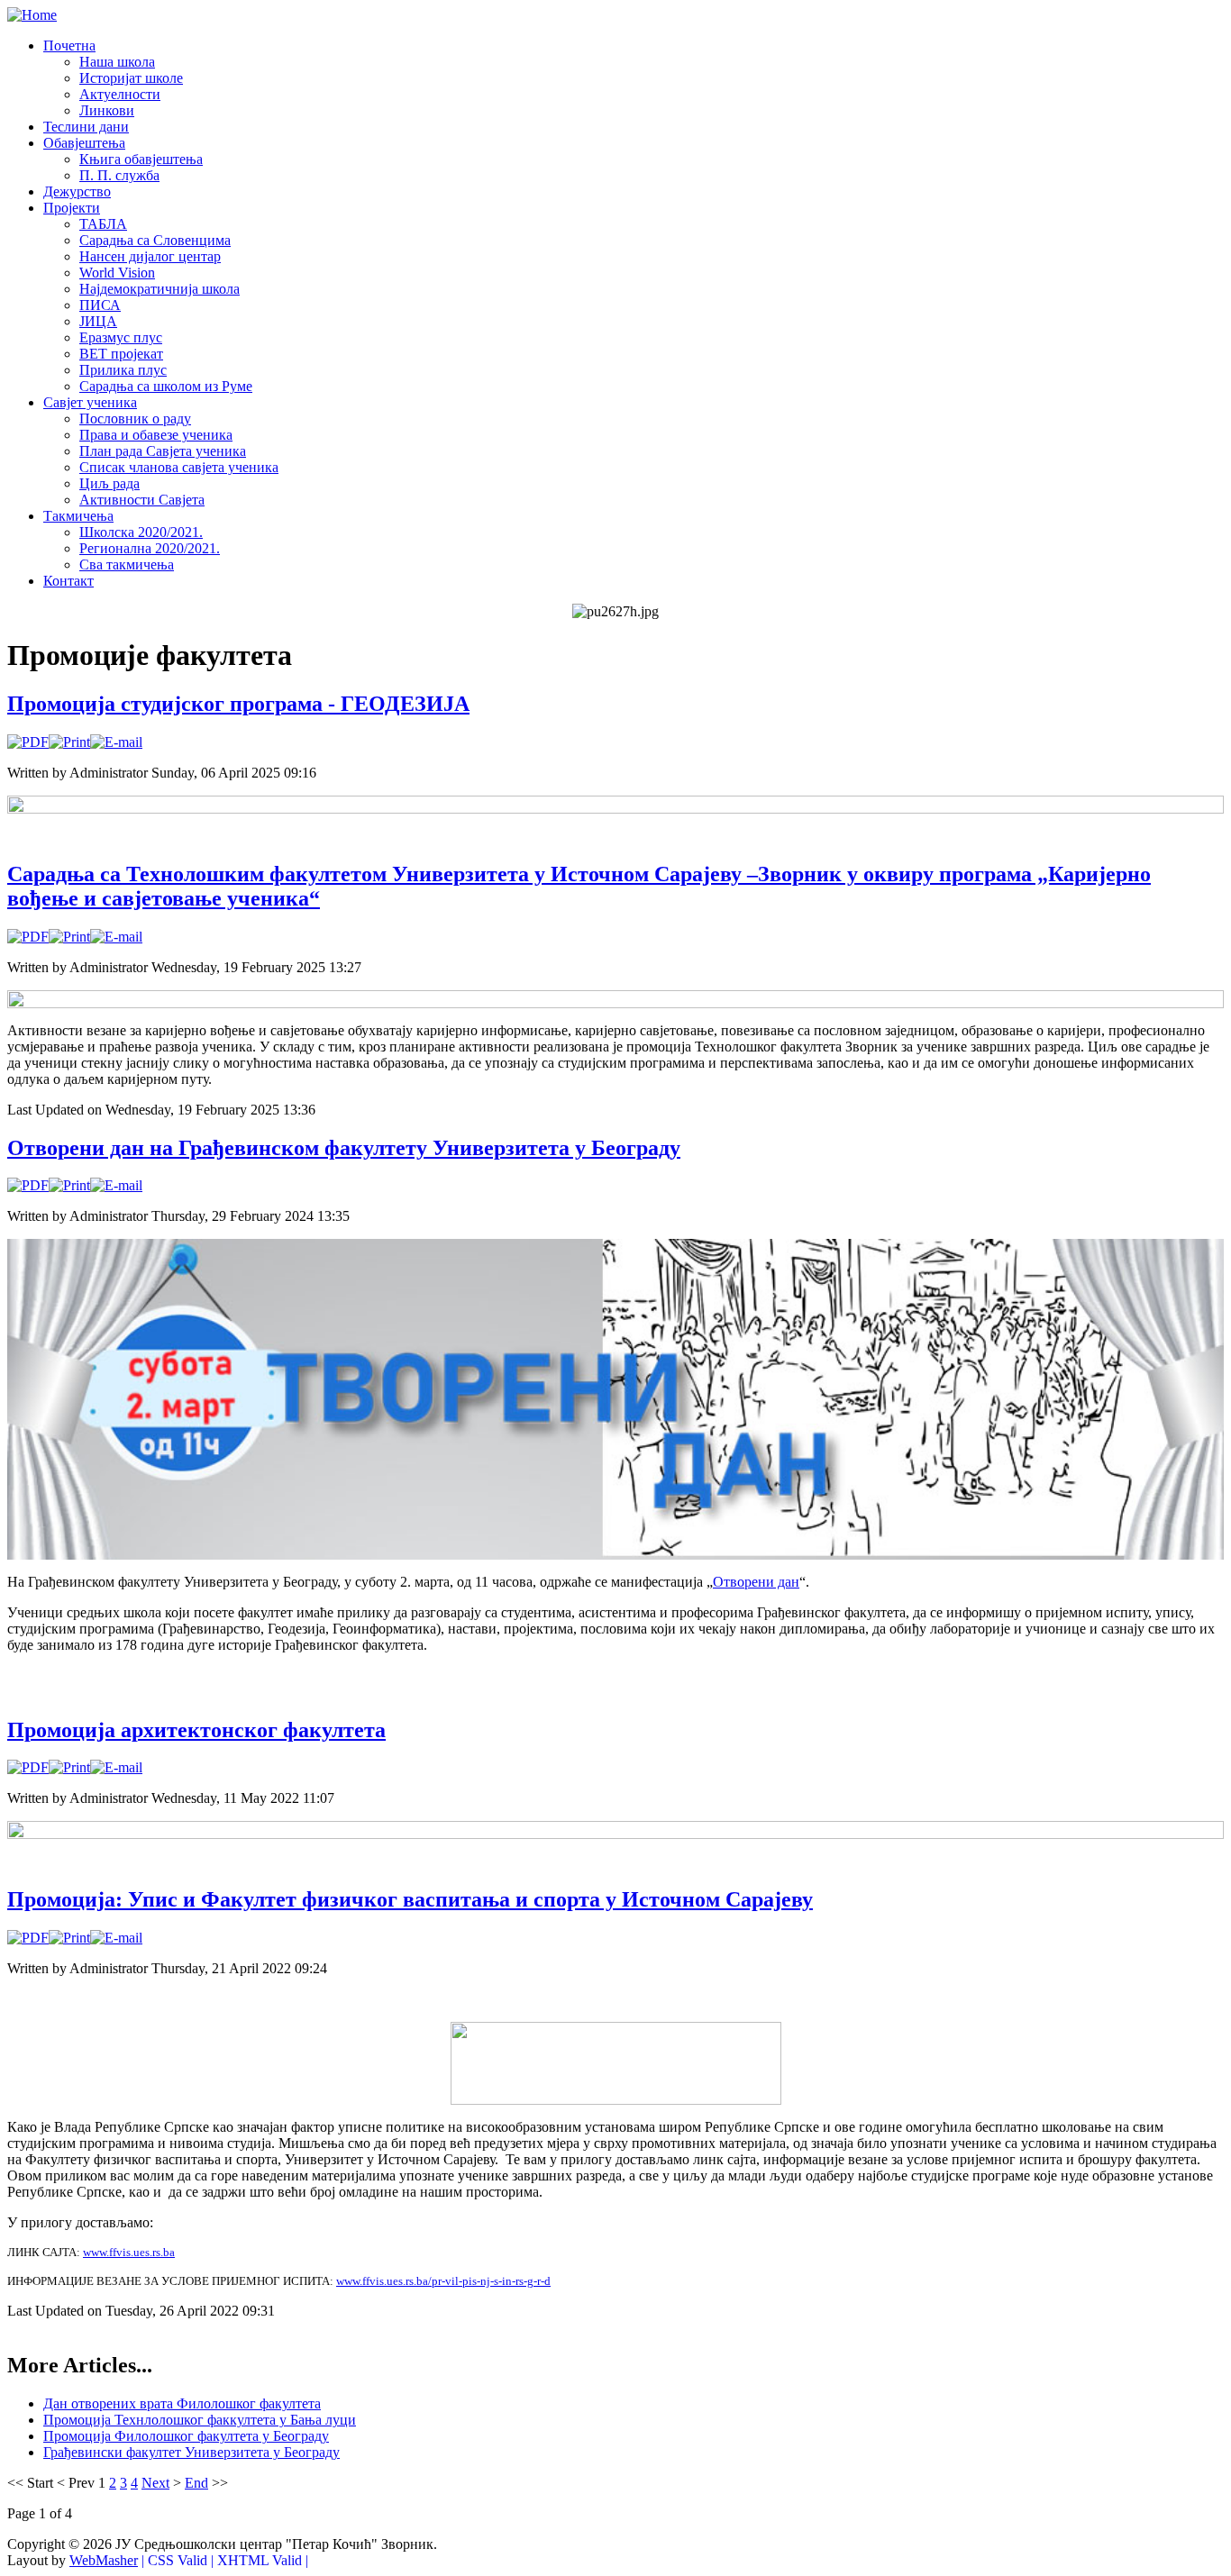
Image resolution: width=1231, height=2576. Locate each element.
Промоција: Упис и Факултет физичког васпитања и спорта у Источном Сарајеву (410, 1899)
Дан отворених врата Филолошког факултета (182, 2403)
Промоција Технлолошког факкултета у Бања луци (200, 2420)
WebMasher (104, 2560)
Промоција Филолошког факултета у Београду (186, 2436)
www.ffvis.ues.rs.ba (129, 2252)
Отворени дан (756, 1582)
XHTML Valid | (263, 2560)
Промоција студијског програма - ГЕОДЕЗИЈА (238, 704)
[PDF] (28, 742)
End (196, 2483)
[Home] (32, 15)
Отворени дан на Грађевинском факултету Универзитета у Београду (344, 1148)
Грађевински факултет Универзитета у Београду (191, 2452)
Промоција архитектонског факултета (196, 1730)
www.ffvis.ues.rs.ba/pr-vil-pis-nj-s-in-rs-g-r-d (443, 2281)
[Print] (69, 742)
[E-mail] (116, 742)
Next (155, 2483)
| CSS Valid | (178, 2560)
